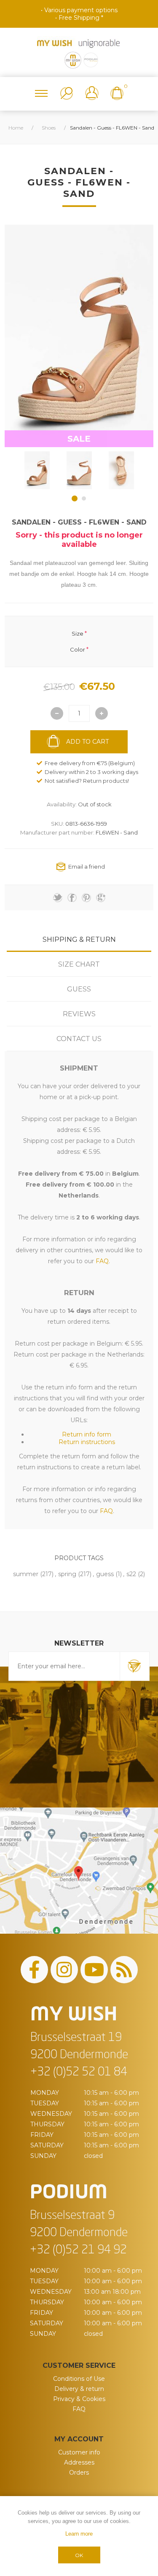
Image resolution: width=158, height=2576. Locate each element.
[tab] (79, 939)
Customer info (79, 2452)
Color (78, 649)
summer (26, 1574)
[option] (37, 470)
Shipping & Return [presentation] (79, 939)
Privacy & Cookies (79, 2399)
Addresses (79, 2462)
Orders (79, 2473)
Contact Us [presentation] (79, 1039)
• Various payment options (79, 10)
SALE (79, 439)
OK (79, 2555)
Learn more (79, 2534)
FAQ (79, 2409)
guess (105, 1574)
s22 (131, 1574)
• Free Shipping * (79, 18)
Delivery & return (79, 2389)
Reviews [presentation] (79, 1014)
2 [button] (84, 498)
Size (78, 633)
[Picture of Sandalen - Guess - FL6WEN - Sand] (37, 470)
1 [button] (75, 498)
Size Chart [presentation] (79, 964)
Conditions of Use (79, 2379)
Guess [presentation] (79, 989)
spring (67, 1574)
